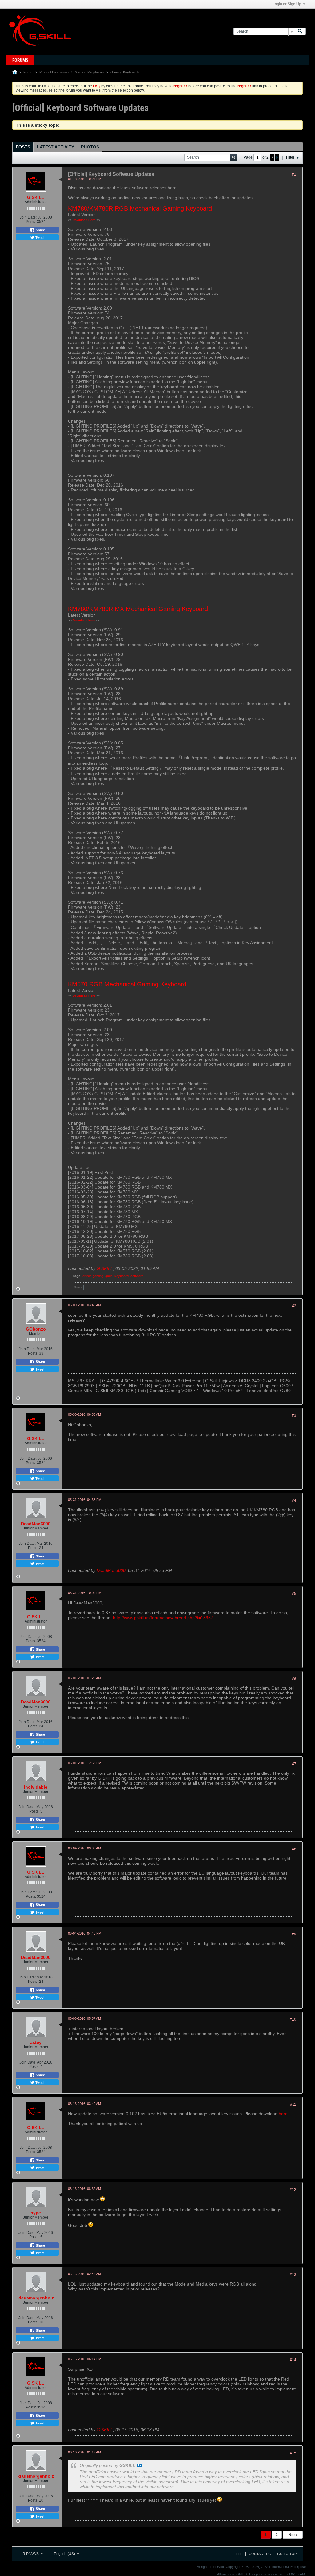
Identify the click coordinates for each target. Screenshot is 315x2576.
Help (238, 2554)
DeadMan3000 (36, 1524)
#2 (294, 1306)
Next (293, 2535)
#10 (293, 2019)
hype (36, 2213)
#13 (293, 2275)
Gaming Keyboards (125, 72)
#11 (293, 2105)
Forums (20, 60)
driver (87, 1276)
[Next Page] (277, 157)
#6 (294, 1679)
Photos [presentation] (90, 147)
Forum (28, 72)
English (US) (65, 2554)
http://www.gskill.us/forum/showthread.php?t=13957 (163, 1618)
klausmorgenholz (36, 2298)
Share (40, 230)
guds (109, 1276)
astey (36, 2042)
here (283, 2114)
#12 (293, 2190)
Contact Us (260, 2554)
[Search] (300, 32)
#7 (294, 1764)
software (137, 1276)
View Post (139, 2465)
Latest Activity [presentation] (56, 147)
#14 (293, 2360)
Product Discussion (54, 72)
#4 (294, 1501)
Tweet (39, 237)
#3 (294, 1415)
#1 (294, 174)
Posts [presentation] (23, 147)
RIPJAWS (31, 2554)
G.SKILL (36, 197)
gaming (98, 1276)
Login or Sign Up (287, 4)
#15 (293, 2453)
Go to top (287, 2554)
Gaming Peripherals (90, 72)
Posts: (31, 222)
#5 (294, 1594)
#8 (294, 1849)
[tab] (23, 147)
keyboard (122, 1276)
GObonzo (36, 1329)
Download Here (84, 220)
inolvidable (36, 1787)
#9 (294, 1934)
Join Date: (28, 217)
